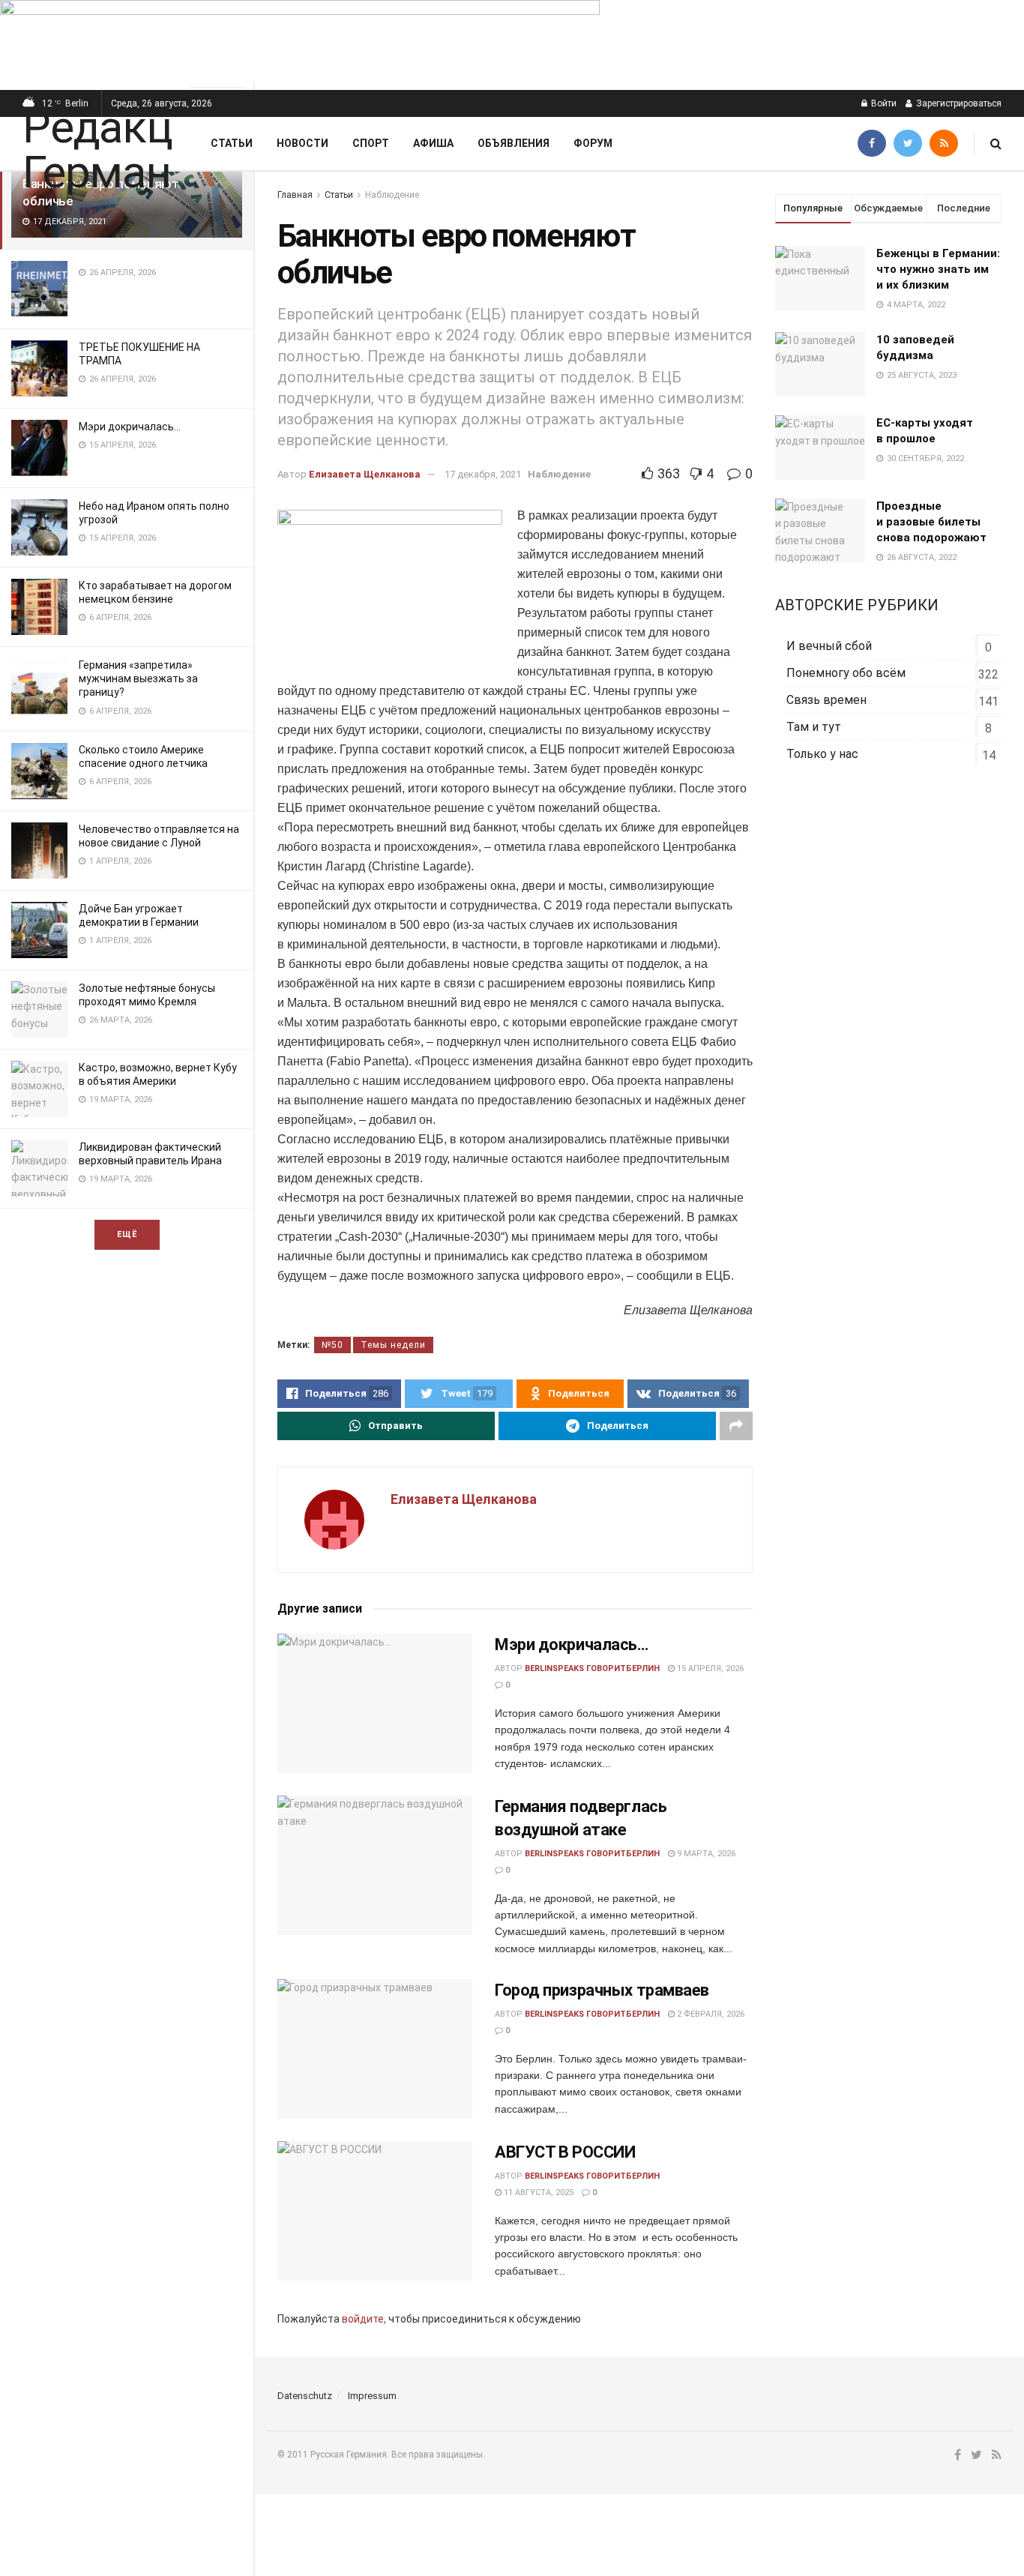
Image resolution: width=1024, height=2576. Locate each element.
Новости (302, 143)
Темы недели (393, 1345)
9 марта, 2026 (705, 1854)
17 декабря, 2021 (483, 474)
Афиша (433, 143)
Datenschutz (305, 2396)
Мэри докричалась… (130, 427)
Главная (295, 195)
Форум (593, 143)
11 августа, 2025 (537, 2193)
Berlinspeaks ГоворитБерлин (592, 1668)
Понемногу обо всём (846, 673)
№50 (332, 1345)
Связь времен (826, 700)
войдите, (364, 2319)
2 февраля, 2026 (710, 2014)
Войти (883, 103)
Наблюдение (392, 195)
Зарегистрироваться (958, 103)
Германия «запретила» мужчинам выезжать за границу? (138, 678)
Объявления (513, 143)
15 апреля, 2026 (709, 1668)
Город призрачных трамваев (602, 1990)
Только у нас (822, 754)
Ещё (127, 1234)
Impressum (372, 2396)
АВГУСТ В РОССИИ (565, 2152)
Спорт (371, 143)
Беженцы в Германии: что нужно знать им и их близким (938, 269)
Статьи (232, 143)
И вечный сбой (829, 646)
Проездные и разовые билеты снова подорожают (931, 522)
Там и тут (814, 727)
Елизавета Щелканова (365, 474)
